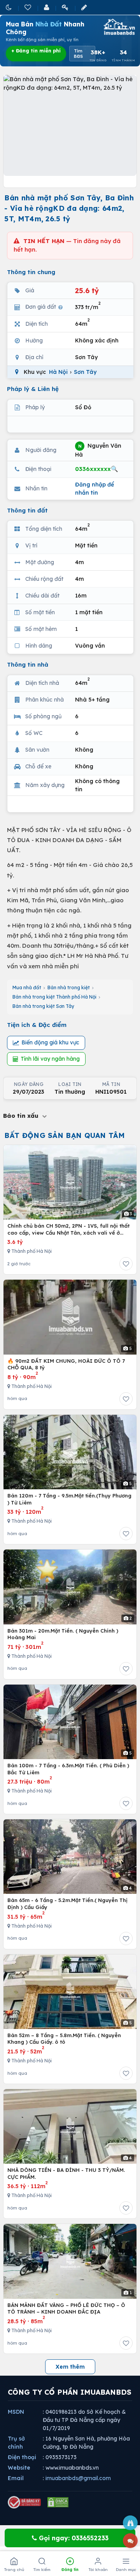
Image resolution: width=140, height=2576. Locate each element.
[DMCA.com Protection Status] (58, 2502)
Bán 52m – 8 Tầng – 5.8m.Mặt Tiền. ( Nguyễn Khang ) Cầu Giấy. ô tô (64, 2039)
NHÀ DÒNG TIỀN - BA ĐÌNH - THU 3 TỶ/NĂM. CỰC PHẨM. (66, 2173)
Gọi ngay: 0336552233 (73, 2538)
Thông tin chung (31, 272)
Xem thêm (70, 2367)
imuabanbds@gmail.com (78, 2478)
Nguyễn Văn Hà (98, 450)
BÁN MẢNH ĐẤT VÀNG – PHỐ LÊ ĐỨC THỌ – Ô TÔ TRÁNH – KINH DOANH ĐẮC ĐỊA (66, 2308)
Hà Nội (58, 372)
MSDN (16, 2412)
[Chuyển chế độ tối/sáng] (9, 7)
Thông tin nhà (28, 664)
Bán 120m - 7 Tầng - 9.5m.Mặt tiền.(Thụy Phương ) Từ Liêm (69, 1499)
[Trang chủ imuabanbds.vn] (119, 27)
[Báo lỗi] (130, 2523)
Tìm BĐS (78, 54)
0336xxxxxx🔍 (97, 469)
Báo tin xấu (22, 1116)
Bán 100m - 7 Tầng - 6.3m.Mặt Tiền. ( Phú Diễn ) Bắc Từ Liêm (68, 1769)
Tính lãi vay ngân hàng (50, 1059)
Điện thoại (22, 2457)
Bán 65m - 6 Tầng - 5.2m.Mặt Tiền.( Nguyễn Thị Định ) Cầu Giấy (67, 1904)
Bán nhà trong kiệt (69, 987)
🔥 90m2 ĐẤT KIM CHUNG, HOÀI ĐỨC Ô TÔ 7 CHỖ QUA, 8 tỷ (66, 1364)
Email (16, 2478)
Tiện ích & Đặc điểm (37, 1025)
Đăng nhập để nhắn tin (94, 489)
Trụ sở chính (16, 2443)
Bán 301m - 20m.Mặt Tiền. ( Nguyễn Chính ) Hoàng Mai (63, 1634)
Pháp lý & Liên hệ (33, 389)
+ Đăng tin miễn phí (36, 51)
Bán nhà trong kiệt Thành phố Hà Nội (54, 997)
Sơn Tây (85, 372)
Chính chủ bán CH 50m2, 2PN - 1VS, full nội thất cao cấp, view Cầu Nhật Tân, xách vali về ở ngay (68, 1229)
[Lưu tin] (126, 1264)
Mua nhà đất (27, 987)
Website (19, 2468)
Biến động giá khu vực (50, 1042)
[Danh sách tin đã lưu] (28, 7)
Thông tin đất (27, 510)
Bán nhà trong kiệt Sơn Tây (43, 1006)
